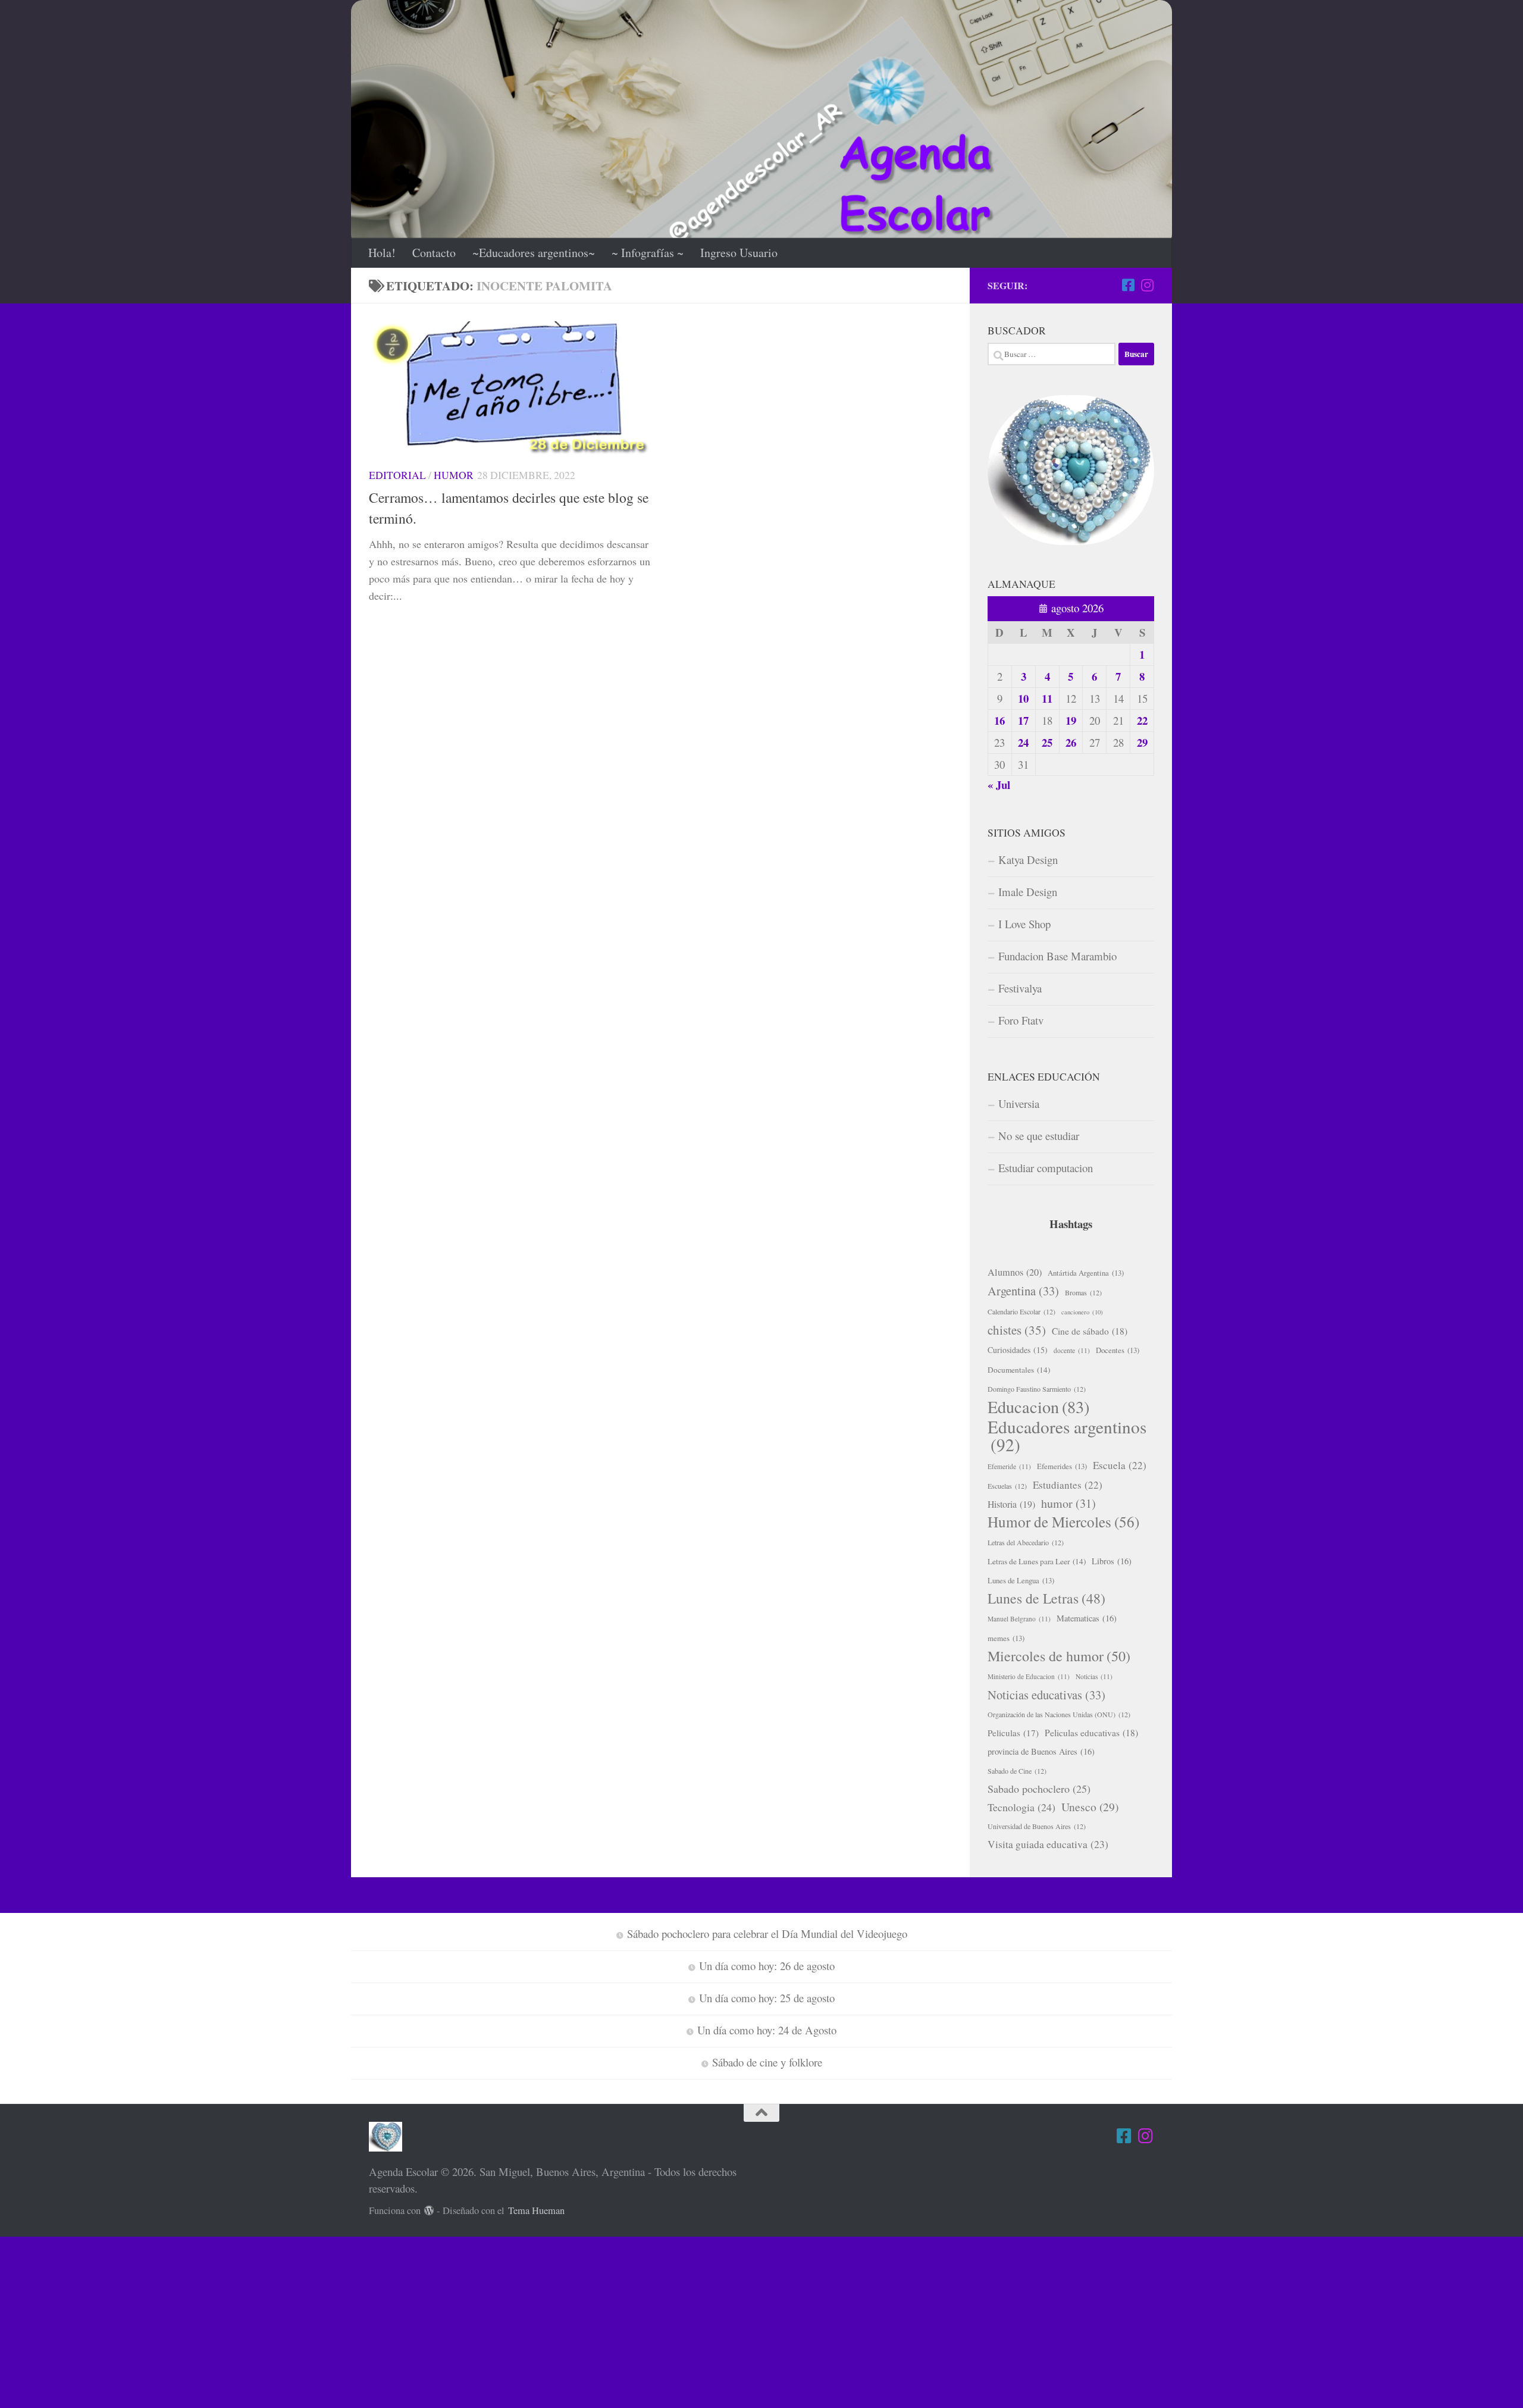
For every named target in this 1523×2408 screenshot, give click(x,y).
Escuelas (1007, 1486)
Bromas (1083, 1292)
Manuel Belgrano (1019, 1619)
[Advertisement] (357, 2320)
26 (1071, 742)
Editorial (397, 475)
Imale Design (1028, 892)
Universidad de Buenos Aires (1037, 1826)
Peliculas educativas (1091, 1733)
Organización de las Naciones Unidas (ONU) (1059, 1714)
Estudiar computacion (1046, 1168)
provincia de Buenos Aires (1041, 1751)
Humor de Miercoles (1063, 1522)
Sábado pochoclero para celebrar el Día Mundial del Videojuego (767, 1933)
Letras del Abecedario (1026, 1542)
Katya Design (1028, 859)
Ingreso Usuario (739, 253)
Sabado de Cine (1017, 1771)
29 (1142, 742)
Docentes (1118, 1350)
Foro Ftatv (1021, 1020)
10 (1023, 698)
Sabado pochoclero (1039, 1789)
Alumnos (1015, 1272)
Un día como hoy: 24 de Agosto (767, 2030)
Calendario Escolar (1021, 1311)
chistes (1017, 1330)
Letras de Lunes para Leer (1037, 1561)
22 (1142, 720)
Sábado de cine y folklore (767, 2062)
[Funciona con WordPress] (429, 2211)
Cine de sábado (1090, 1331)
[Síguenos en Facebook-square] (1128, 285)
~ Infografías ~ (648, 253)
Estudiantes (1068, 1485)
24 (1023, 742)
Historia (1011, 1504)
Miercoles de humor (1059, 1656)
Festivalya (1020, 988)
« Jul (999, 785)
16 (999, 720)
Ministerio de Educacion (1029, 1676)
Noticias (1094, 1676)
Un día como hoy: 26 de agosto (767, 1966)
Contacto (434, 253)
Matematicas (1087, 1618)
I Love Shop (1024, 924)
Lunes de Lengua (1021, 1580)
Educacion (1038, 1407)
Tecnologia (1021, 1807)
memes (1006, 1638)
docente (1072, 1350)
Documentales (1019, 1370)
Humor (454, 475)
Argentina (1023, 1291)
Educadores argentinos (1067, 1436)
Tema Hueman (536, 2210)
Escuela (1120, 1465)
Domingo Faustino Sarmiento (1037, 1389)
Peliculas (1013, 1733)
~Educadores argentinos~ (534, 253)
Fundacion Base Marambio (1057, 956)
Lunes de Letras (1046, 1598)
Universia (1019, 1103)
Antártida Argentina (1086, 1273)
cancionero (1082, 1312)
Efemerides (1062, 1466)
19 (1071, 720)
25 (1047, 742)
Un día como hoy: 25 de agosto (767, 1998)
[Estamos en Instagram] (1147, 285)
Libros (1112, 1561)
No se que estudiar (1039, 1136)
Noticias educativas (1046, 1695)
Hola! (382, 253)
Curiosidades (1018, 1350)
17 (1023, 720)
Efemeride (1009, 1466)
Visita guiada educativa (1048, 1844)
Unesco (1090, 1806)
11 (1047, 698)
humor (1068, 1503)
